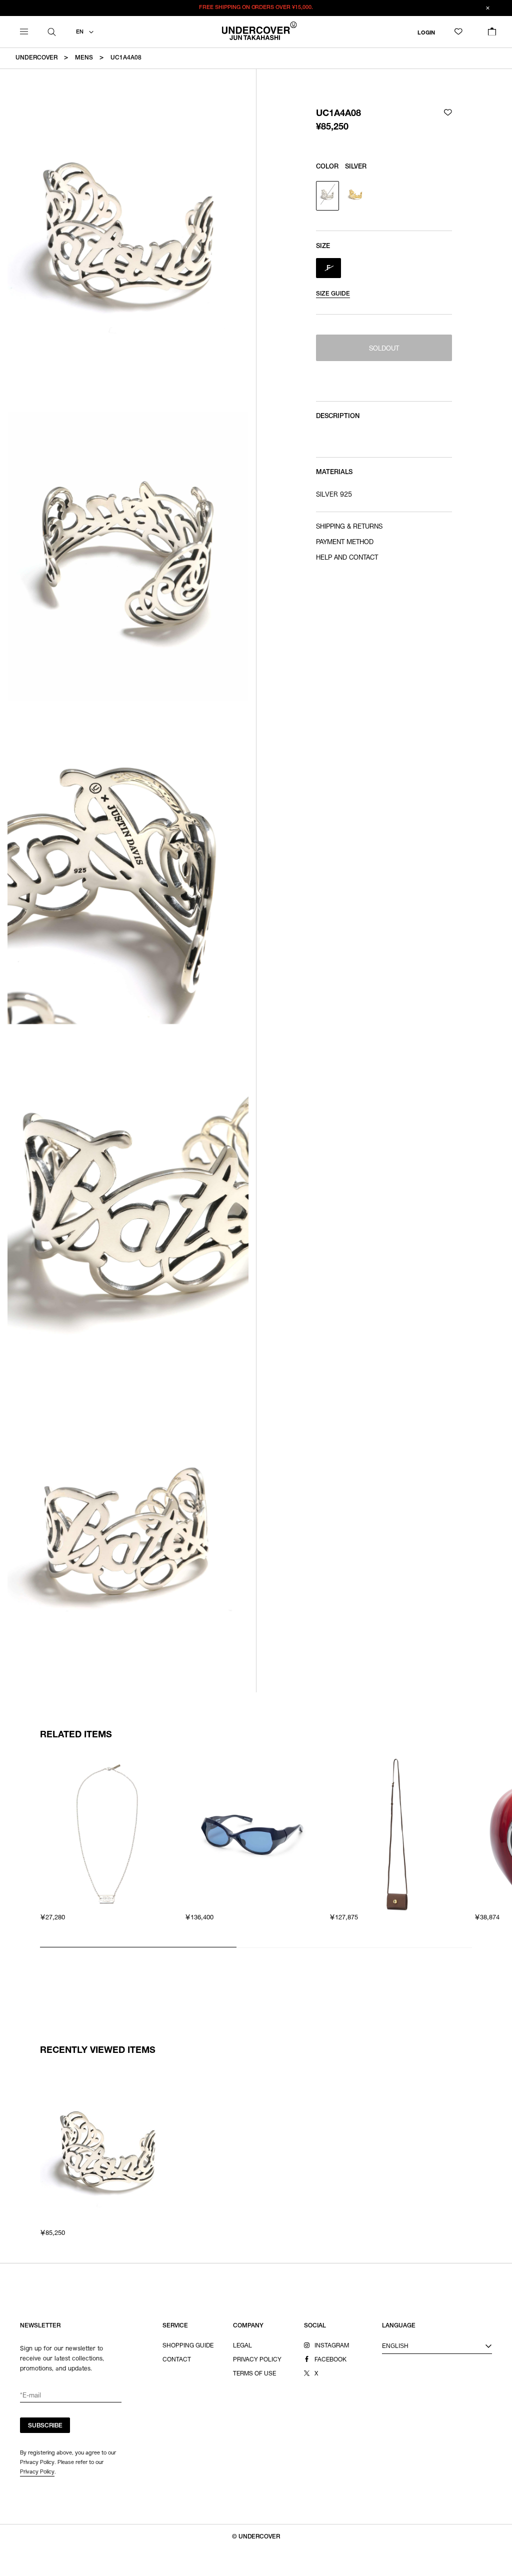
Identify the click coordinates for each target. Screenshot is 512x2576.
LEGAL (242, 2346)
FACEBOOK (330, 2360)
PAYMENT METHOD (345, 543)
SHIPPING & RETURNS (349, 527)
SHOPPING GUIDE (188, 2346)
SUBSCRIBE (45, 2426)
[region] (256, 1851)
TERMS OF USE (254, 2374)
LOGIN (426, 33)
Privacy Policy (37, 2471)
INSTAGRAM (332, 2346)
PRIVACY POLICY (257, 2360)
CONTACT (177, 2360)
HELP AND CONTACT (347, 558)
